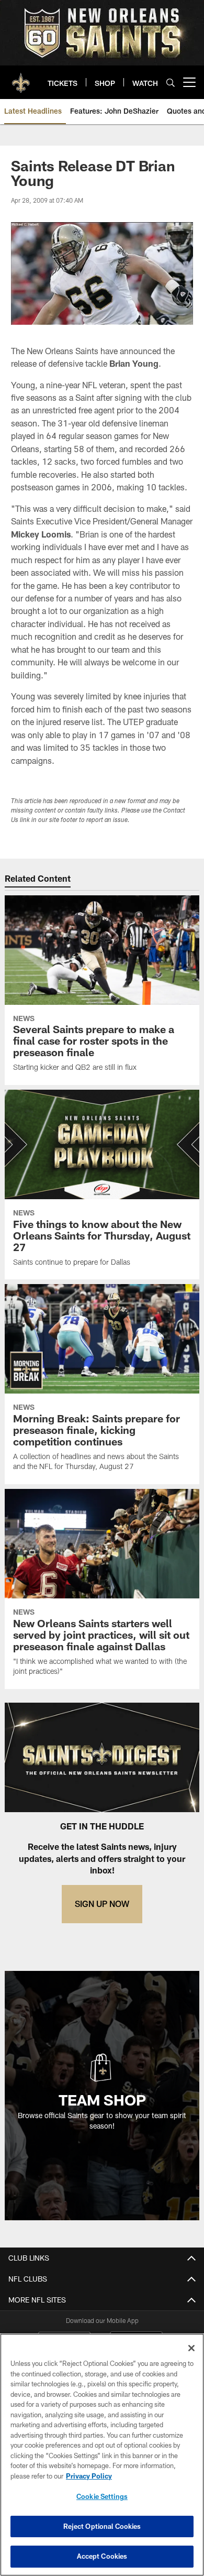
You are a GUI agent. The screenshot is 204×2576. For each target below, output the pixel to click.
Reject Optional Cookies (102, 2526)
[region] (102, 2455)
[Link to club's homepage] (21, 78)
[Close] (191, 2348)
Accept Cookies (102, 2556)
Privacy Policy (89, 2476)
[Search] (171, 83)
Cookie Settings (102, 2496)
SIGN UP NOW (102, 1904)
